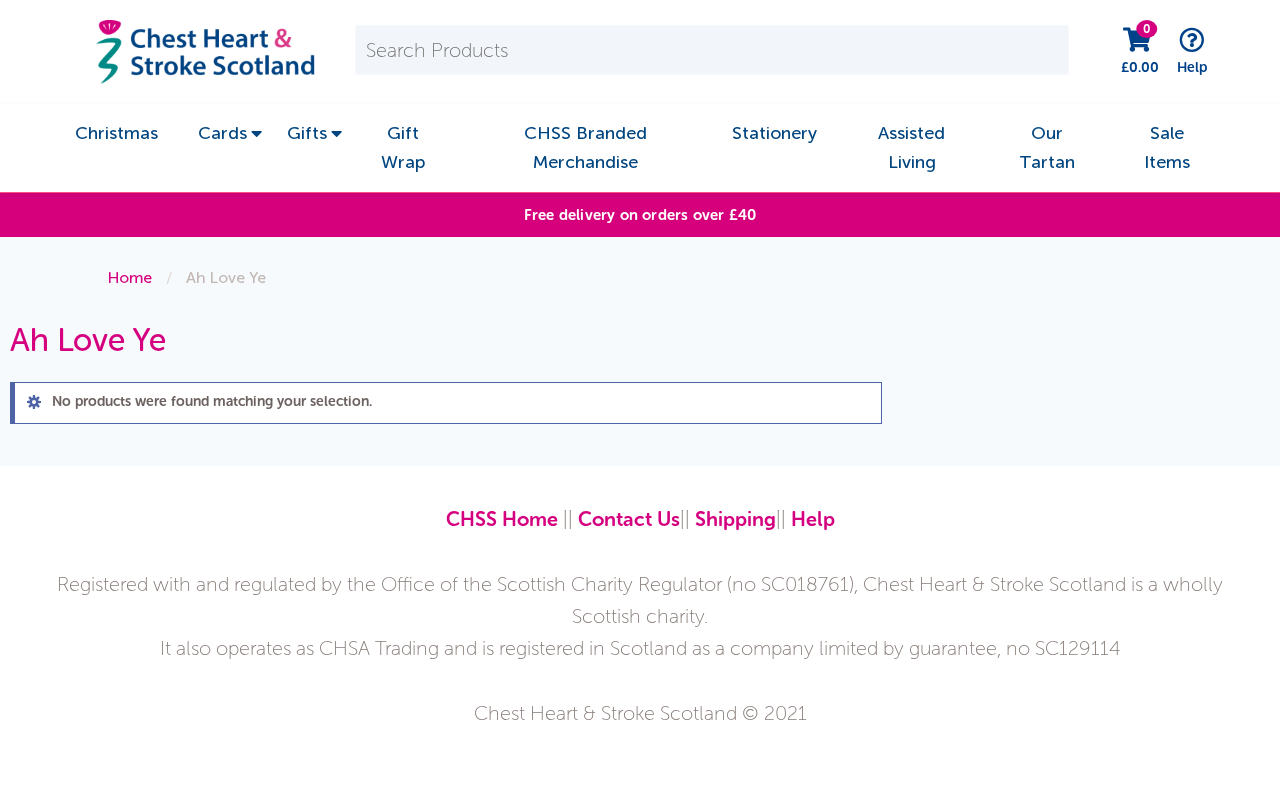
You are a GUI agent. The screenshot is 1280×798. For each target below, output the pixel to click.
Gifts (307, 133)
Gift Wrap (403, 147)
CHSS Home (502, 519)
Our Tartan (1047, 147)
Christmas (116, 133)
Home (130, 277)
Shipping (735, 519)
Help (813, 519)
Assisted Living (911, 147)
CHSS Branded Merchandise (585, 147)
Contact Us (629, 519)
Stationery (774, 133)
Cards (222, 133)
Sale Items (1167, 147)
